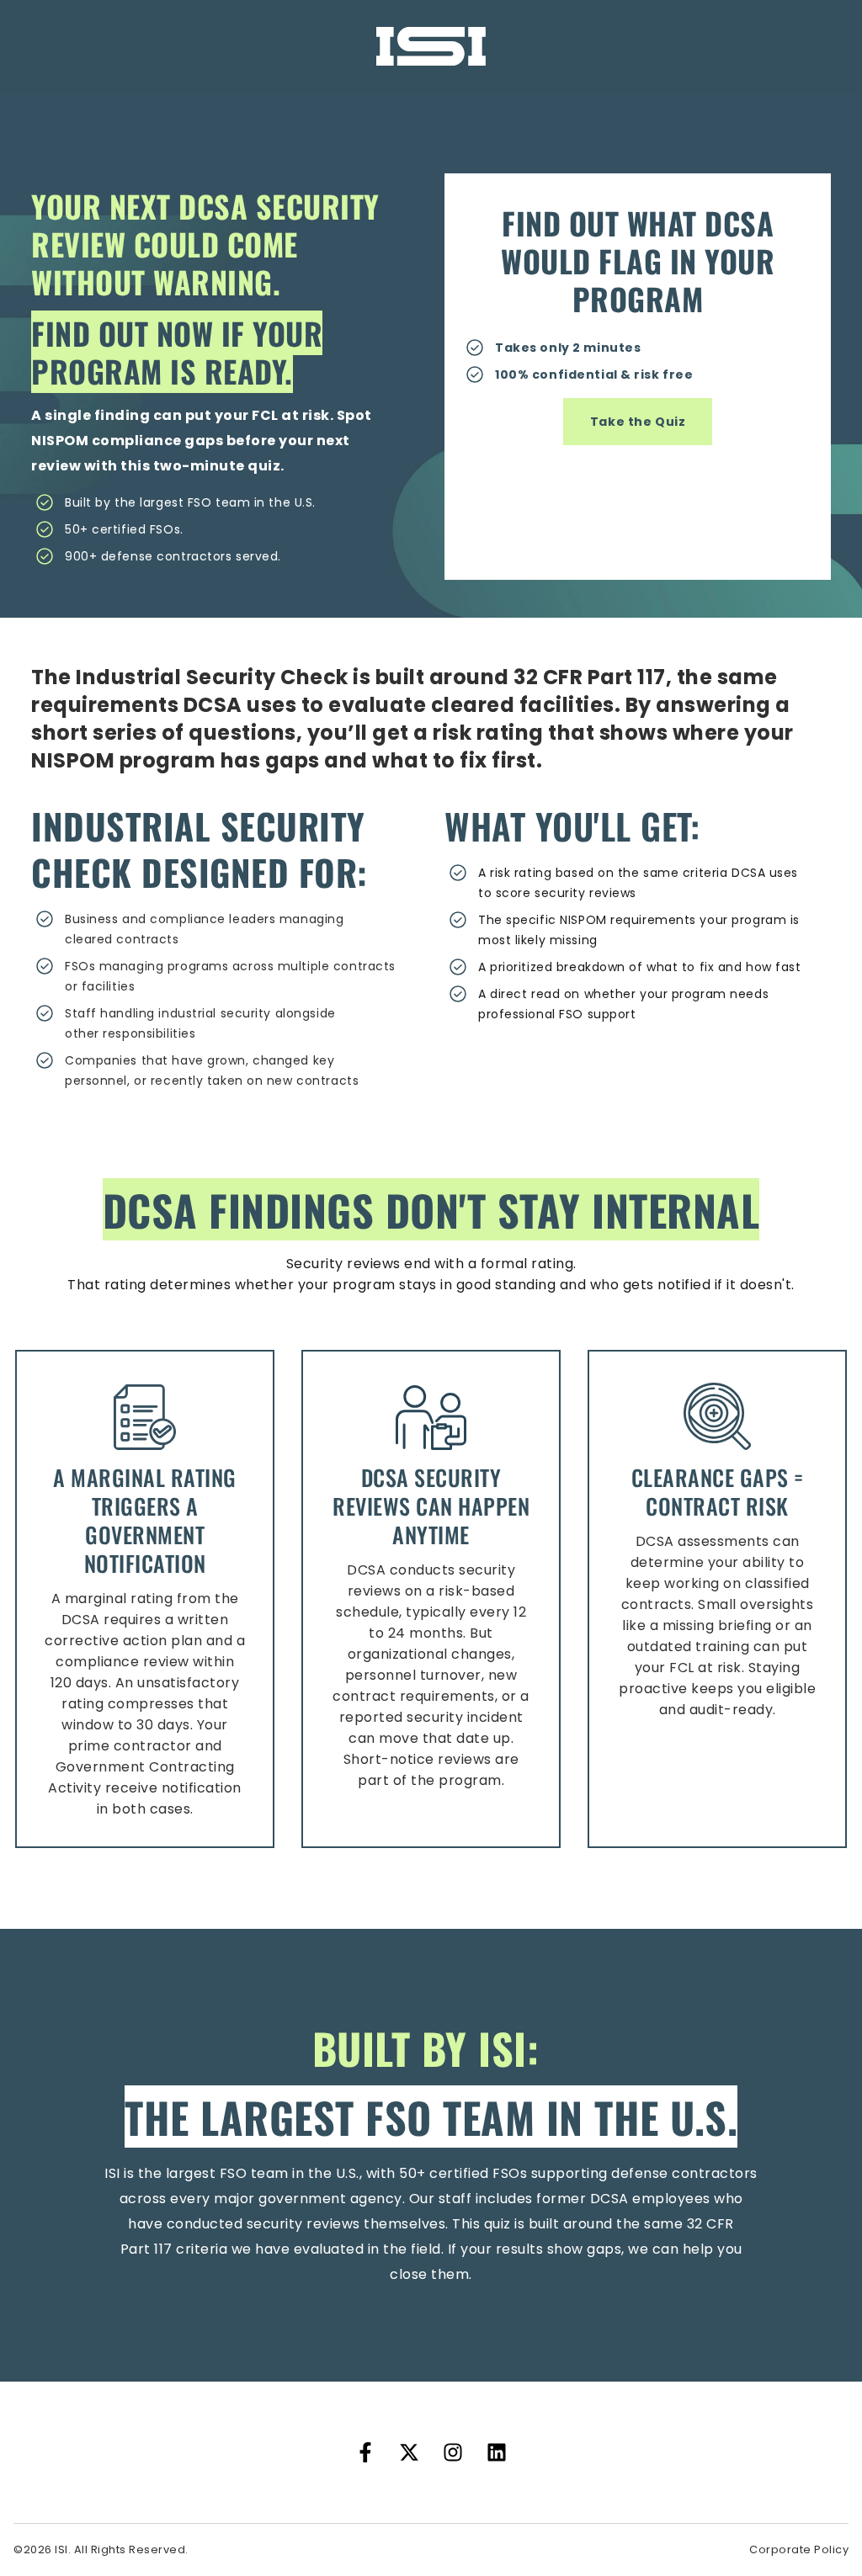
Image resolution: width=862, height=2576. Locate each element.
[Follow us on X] (409, 2452)
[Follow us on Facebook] (365, 2452)
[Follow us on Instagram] (453, 2452)
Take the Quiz (638, 422)
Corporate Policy (799, 2549)
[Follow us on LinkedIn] (497, 2452)
